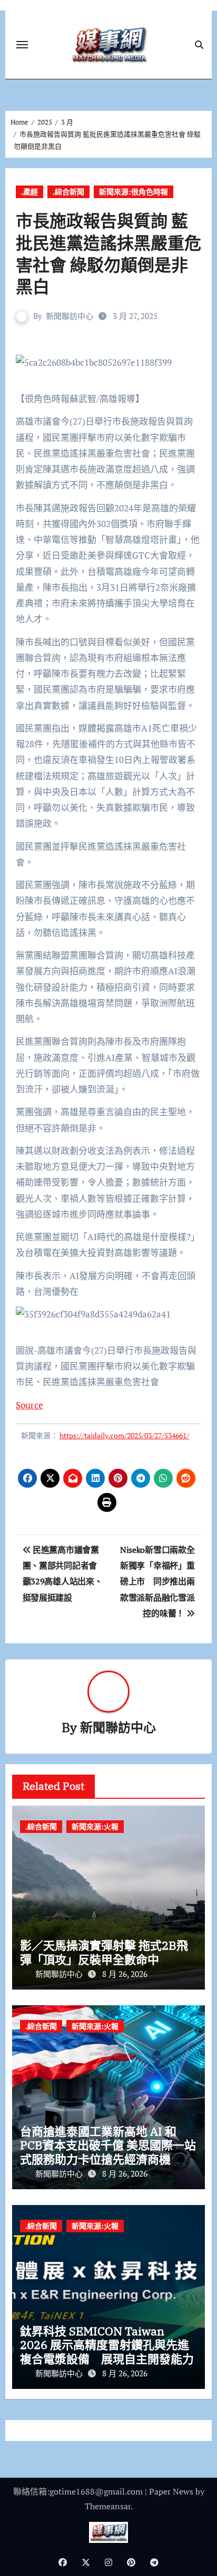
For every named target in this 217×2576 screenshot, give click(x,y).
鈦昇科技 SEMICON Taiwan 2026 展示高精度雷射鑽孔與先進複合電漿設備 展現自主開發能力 (107, 2345)
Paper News (171, 2491)
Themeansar (108, 2506)
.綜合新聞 (68, 192)
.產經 (29, 192)
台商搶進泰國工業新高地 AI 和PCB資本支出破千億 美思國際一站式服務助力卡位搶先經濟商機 (108, 2145)
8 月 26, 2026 (125, 1974)
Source (29, 1405)
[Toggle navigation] (22, 45)
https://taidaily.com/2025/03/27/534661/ (124, 1435)
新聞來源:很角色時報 (134, 192)
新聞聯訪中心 (70, 316)
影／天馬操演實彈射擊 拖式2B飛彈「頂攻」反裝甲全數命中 (104, 1952)
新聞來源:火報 (95, 1826)
